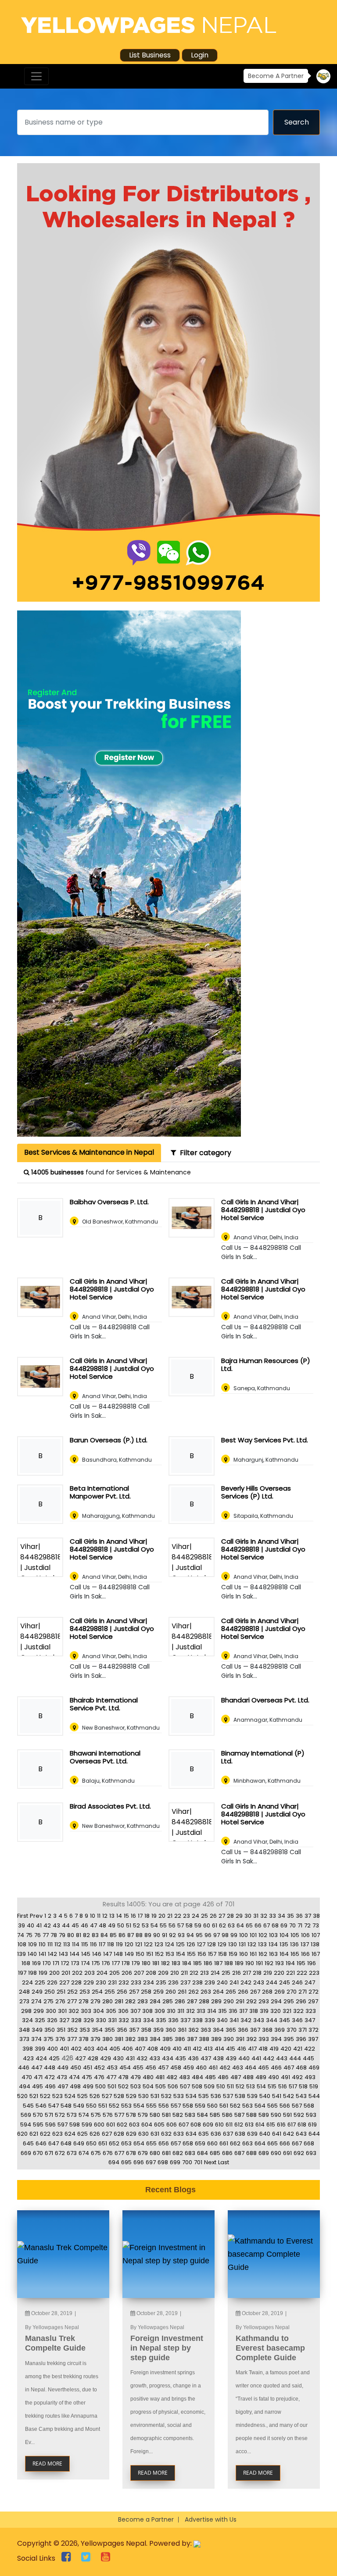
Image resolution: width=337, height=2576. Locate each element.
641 (277, 2134)
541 (277, 2096)
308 (147, 2011)
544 (314, 2096)
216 (237, 1973)
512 (240, 2086)
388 (204, 2039)
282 (130, 2001)
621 (34, 2134)
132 (252, 1944)
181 (156, 1963)
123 (159, 1944)
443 (282, 2058)
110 (42, 1944)
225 (40, 1982)
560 (212, 2106)
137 (305, 1944)
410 (177, 2049)
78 (54, 1935)
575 (96, 2115)
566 (285, 2106)
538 (240, 2096)
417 (252, 2049)
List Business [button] (150, 55)
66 (258, 1925)
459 (188, 2068)
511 (230, 2086)
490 (274, 2077)
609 (208, 2125)
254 (97, 1992)
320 (276, 2011)
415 (231, 2049)
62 (222, 1925)
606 (172, 2125)
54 (154, 1925)
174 (86, 1963)
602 (122, 2125)
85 (113, 1935)
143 (63, 1954)
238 (197, 1982)
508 (197, 2086)
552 (114, 2106)
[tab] (89, 1153)
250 (50, 1992)
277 (72, 2001)
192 (269, 1963)
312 (190, 2011)
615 (271, 2125)
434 (168, 2058)
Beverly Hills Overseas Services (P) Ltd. (256, 1492)
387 (192, 2039)
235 (161, 1982)
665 (272, 2143)
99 (234, 1935)
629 (131, 2134)
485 (210, 2077)
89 (148, 1935)
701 (198, 2162)
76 (38, 1935)
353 (85, 2030)
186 (208, 1963)
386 (180, 2039)
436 (193, 2058)
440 (244, 2058)
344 (272, 2020)
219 (268, 1973)
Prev (36, 1916)
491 (285, 2077)
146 (97, 1954)
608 (196, 2125)
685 (215, 2153)
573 (72, 2115)
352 (72, 2030)
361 (182, 2030)
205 (115, 1973)
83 (95, 1935)
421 (298, 2049)
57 (181, 1925)
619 (312, 2125)
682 (178, 2153)
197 (22, 1973)
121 (139, 1944)
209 (163, 1973)
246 (297, 1982)
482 (172, 2077)
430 (118, 2058)
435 (181, 2058)
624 (70, 2134)
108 (22, 1944)
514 (261, 2086)
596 (50, 2125)
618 (302, 2125)
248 (24, 1992)
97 (217, 1935)
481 (160, 2077)
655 (151, 2143)
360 (171, 2030)
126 (191, 1944)
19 (154, 1916)
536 (216, 2096)
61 (215, 1925)
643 (301, 2134)
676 (108, 2153)
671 (49, 2153)
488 (248, 2077)
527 (107, 2096)
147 (108, 1954)
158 (222, 1954)
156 (202, 1954)
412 (197, 2049)
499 (88, 2086)
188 (229, 1963)
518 (303, 2086)
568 (309, 2106)
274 (36, 2001)
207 (139, 1973)
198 (32, 1973)
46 (84, 1925)
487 (236, 2077)
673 (72, 2153)
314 (212, 2011)
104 (284, 1935)
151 (150, 1954)
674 (84, 2153)
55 (163, 1925)
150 (140, 1954)
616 (281, 2125)
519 (314, 2086)
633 (179, 2134)
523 (57, 2096)
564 (260, 2106)
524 (70, 2096)
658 (188, 2143)
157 (212, 1954)
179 (136, 1963)
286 (180, 2001)
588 (251, 2115)
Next (210, 2162)
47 (93, 1925)
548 (66, 2106)
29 (239, 1916)
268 (267, 1992)
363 (206, 2030)
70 (292, 1925)
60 (207, 1925)
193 (280, 1963)
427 (80, 2058)
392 (251, 2039)
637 (228, 2134)
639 (252, 2134)
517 (293, 2086)
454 (125, 2068)
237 (185, 1982)
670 (38, 2153)
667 (297, 2143)
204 (102, 1973)
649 (79, 2143)
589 (264, 2115)
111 (50, 1944)
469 (314, 2068)
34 (281, 1916)
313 (201, 2011)
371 (303, 2030)
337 (185, 2020)
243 (259, 1982)
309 (160, 2011)
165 (295, 1954)
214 (215, 1973)
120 (129, 1944)
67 (267, 1925)
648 (66, 2143)
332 (124, 2020)
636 (216, 2134)
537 (228, 2096)
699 (175, 2162)
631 (155, 2134)
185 (197, 1963)
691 (287, 2153)
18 (147, 1916)
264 (218, 1992)
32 (264, 1916)
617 (292, 2125)
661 (224, 2143)
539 (252, 2096)
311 (181, 2011)
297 (313, 2001)
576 (108, 2115)
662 (235, 2143)
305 (111, 2011)
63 (231, 1925)
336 (173, 2020)
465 (264, 2068)
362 (194, 2030)
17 (140, 1916)
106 (305, 1935)
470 (27, 2077)
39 (22, 1925)
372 (314, 2030)
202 (77, 1973)
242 (246, 1982)
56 (172, 1925)
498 (75, 2086)
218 (257, 1973)
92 (172, 1935)
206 (127, 1973)
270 (292, 1992)
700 (187, 2162)
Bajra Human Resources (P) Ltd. (266, 1365)
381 (119, 2039)
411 (187, 2049)
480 (148, 2077)
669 (26, 2153)
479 (136, 2077)
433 (155, 2058)
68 (275, 1925)
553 (126, 2106)
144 (75, 1954)
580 (155, 2115)
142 (52, 1954)
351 (61, 2030)
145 (86, 1954)
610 (219, 2125)
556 (164, 2106)
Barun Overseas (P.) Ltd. (109, 1440)
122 (148, 1944)
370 (292, 2030)
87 (131, 1935)
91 (165, 1935)
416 (242, 2049)
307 (135, 2011)
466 (276, 2068)
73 (316, 1925)
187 (218, 1963)
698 (163, 2162)
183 (176, 1963)
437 (206, 2058)
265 (231, 1992)
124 (170, 1944)
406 (127, 2049)
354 (97, 2030)
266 (243, 1992)
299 (39, 2011)
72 (307, 1925)
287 (192, 2001)
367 (255, 2030)
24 (195, 1916)
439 (231, 2058)
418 (263, 2049)
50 (121, 1925)
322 (298, 2011)
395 (289, 2039)
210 (175, 1973)
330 (101, 2020)
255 (110, 1992)
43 (56, 1925)
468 (301, 2068)
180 (146, 1963)
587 (239, 2115)
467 (289, 2068)
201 (66, 1973)
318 (254, 2011)
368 (267, 2030)
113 (67, 1944)
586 (227, 2115)
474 (74, 2077)
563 (247, 2106)
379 (95, 2039)
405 (115, 2049)
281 (119, 2001)
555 (151, 2106)
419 (274, 2049)
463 (238, 2068)
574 (84, 2115)
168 (26, 1963)
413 (208, 2049)
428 (93, 2058)
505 (161, 2086)
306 (123, 2011)
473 (62, 2077)
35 (290, 1916)
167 (316, 1954)
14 (119, 1916)
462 (225, 2068)
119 (119, 1944)
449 (63, 2068)
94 (190, 1935)
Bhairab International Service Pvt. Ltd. (104, 1704)
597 (63, 2125)
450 (76, 2068)
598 (75, 2125)
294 (276, 2001)
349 (37, 2030)
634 (191, 2134)
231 (112, 1982)
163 (273, 1954)
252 (72, 1992)
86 (122, 1935)
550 (91, 2106)
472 (50, 2077)
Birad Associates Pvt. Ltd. (110, 1806)
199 (43, 1973)
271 (303, 1992)
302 (74, 2011)
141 (42, 1954)
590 (276, 2115)
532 (166, 2096)
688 (251, 2153)
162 (263, 1954)
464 (251, 2068)
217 (247, 1973)
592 (299, 2115)
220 (279, 1973)
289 (216, 2001)
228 (76, 1982)
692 (299, 2153)
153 (170, 1954)
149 (129, 1954)
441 (256, 2058)
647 (54, 2143)
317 (243, 2011)
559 (200, 2106)
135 (284, 1944)
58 (189, 1925)
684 (203, 2153)
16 (133, 1916)
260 (171, 1992)
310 (171, 2011)
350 (50, 2030)
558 (188, 2106)
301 (62, 2011)
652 (114, 2143)
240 (222, 1982)
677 (119, 2153)
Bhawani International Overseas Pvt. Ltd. (105, 1757)
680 (155, 2153)
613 (249, 2125)
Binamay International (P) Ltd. (263, 1757)
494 (25, 2086)
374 (36, 2039)
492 (297, 2077)
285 (168, 2001)
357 (134, 2030)
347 (310, 2020)
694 (114, 2162)
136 (294, 1944)
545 (28, 2106)
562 (235, 2106)
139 (22, 1954)
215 (226, 1973)
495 (38, 2086)
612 (239, 2125)
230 (101, 1982)
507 (185, 2086)
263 (206, 1992)
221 (290, 1973)
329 (89, 2020)
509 (209, 2086)
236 (173, 1982)
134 (273, 1944)
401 (64, 2049)
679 (143, 2153)
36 (299, 1916)
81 (79, 1935)
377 (72, 2039)
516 (283, 2086)
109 (32, 1944)
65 (249, 1925)
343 (259, 2020)
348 (24, 2030)
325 (40, 2020)
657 (176, 2143)
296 (301, 2001)
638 (240, 2134)
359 (158, 2030)
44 (66, 1925)
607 (184, 2125)
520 (22, 2096)
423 (28, 2058)
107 (316, 1935)
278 (84, 2001)
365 (231, 2030)
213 (204, 1973)
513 (251, 2086)
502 (123, 2086)
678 (131, 2153)
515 (272, 2086)
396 (301, 2039)
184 (187, 1963)
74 (21, 1935)
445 (308, 2058)
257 (134, 1992)
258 (146, 1992)
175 (96, 1963)
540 (265, 2096)
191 (259, 1963)
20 (162, 1916)
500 (100, 2086)
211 (184, 1973)
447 (37, 2068)
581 (166, 2115)
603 (134, 2125)
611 (229, 2125)
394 (276, 2039)
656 (164, 2143)
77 (46, 1935)
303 (86, 2011)
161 (253, 1954)
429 (106, 2058)
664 (260, 2143)
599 (87, 2125)
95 (199, 1935)
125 (180, 1944)
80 (71, 1935)
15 (126, 1916)
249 (37, 1992)
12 (105, 1916)
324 (27, 2020)
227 (64, 1982)
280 (108, 2001)
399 (40, 2049)
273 (24, 2001)
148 (118, 1954)
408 (152, 2049)
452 (99, 2068)
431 (130, 2058)
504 (148, 2086)
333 (136, 2020)
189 (239, 1963)
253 (85, 1992)
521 (34, 2096)
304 (99, 2011)
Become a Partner (146, 2519)
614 (260, 2125)
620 (22, 2134)
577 (119, 2115)
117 (102, 1944)
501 (112, 2086)
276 (60, 2001)
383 (143, 2039)
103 (273, 1935)
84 (104, 1935)
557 (176, 2106)
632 (166, 2134)
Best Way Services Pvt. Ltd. (265, 1440)
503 (136, 2086)
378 (84, 2039)
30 (248, 1916)
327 (64, 2020)
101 (253, 1935)
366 (243, 2030)
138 (315, 1944)
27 (222, 1916)
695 (126, 2162)
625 (82, 2134)
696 (139, 2162)
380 (108, 2039)
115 (85, 1944)
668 (309, 2143)
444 (295, 2058)
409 (165, 2049)
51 (129, 1925)
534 (191, 2096)
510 (221, 2086)
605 (159, 2125)
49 (112, 1925)
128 (212, 1944)
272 (314, 1992)
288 (204, 2001)
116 (93, 1944)
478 (123, 2077)
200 (54, 1973)
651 (103, 2143)
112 (58, 1944)
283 (143, 2001)
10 (93, 1916)
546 (41, 2106)
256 (122, 1992)
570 (38, 2115)
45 (75, 1925)
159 (233, 1954)
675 (96, 2153)
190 (250, 1963)
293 (264, 2001)
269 (280, 1992)
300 (51, 2011)
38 (316, 1916)
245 (285, 1982)
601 (111, 2125)
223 (314, 1973)
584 (203, 2115)
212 (194, 1973)
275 (48, 2001)
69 (284, 1925)
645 (28, 2143)
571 (49, 2115)
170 (47, 1963)
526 (95, 2096)
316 (233, 2011)
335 (161, 2020)
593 (311, 2115)
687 (239, 2153)
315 (222, 2011)
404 (102, 2049)
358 (146, 2030)
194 (290, 1963)
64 (240, 1925)
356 (122, 2030)
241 (234, 1982)
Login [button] (200, 55)
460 (201, 2068)
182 (165, 1963)
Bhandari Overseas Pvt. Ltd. (265, 1700)
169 (36, 1963)
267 (255, 1992)
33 (272, 1916)
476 (99, 2077)
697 (151, 2162)
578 (131, 2115)
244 (272, 1982)
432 (142, 2058)
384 (155, 2039)
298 (26, 2011)
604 (147, 2125)
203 (90, 1973)
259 (158, 1992)
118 (111, 1944)
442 (269, 2058)
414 (219, 2049)
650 (91, 2143)
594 (26, 2125)
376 (60, 2039)
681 (166, 2153)
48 (102, 1925)
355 (110, 2030)
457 (163, 2068)
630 (143, 2134)
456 (151, 2068)
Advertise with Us (211, 2519)
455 (138, 2068)
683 (190, 2153)
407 (140, 2049)
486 (223, 2077)
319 (264, 2011)
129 (222, 1944)
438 (218, 2058)
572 (60, 2115)
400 (52, 2049)
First (23, 1916)
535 (204, 2096)
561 (224, 2106)
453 (112, 2068)
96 (208, 1935)
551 (103, 2106)
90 (157, 1935)
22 (178, 1916)
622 (45, 2134)
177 (116, 1963)
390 (229, 2039)
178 (126, 1963)
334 (149, 2020)
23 (186, 1916)
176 (106, 1963)
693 (311, 2153)
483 (185, 2077)
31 (256, 1916)
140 (32, 1954)
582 (178, 2115)
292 (251, 2001)
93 (181, 1935)
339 (210, 2020)
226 (52, 1982)
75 (29, 1935)
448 (50, 2068)
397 (313, 2039)
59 (198, 1925)
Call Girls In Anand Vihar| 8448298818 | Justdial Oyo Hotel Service (263, 1210)
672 (60, 2153)
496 (50, 2086)
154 (181, 1954)
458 (176, 2068)
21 (170, 1916)
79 (62, 1935)
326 (52, 2020)
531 (155, 2096)
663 (247, 2143)
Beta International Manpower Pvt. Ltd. (100, 1492)
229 (89, 1982)
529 (131, 2096)
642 (289, 2134)
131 (242, 1944)
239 (210, 1982)
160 (244, 1954)
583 (190, 2115)
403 (89, 2049)
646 (41, 2143)
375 (48, 2039)
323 (311, 2011)
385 (168, 2039)
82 (86, 1935)
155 (191, 1954)
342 (246, 2020)
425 (54, 2058)
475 (87, 2077)
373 (24, 2039)
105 (295, 1935)
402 (76, 2049)
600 (99, 2125)
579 (143, 2115)
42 (47, 1925)
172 (65, 1963)
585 (215, 2115)
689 (264, 2153)
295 (289, 2001)
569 (26, 2115)
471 (38, 2077)
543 (301, 2096)
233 (136, 1982)
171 (56, 1963)
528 (119, 2096)
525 (82, 2096)
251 (61, 1992)
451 (88, 2068)
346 (297, 2020)
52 (136, 1925)
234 (149, 1982)
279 (95, 2001)
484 (197, 2077)
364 (218, 2030)
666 (285, 2143)
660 (212, 2143)
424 (41, 2058)
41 (39, 1925)
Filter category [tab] (204, 1153)
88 (139, 1935)
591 (287, 2115)
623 (57, 2134)
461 (213, 2068)
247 (310, 1982)
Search (297, 122)
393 (264, 2039)
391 (240, 2039)
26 (213, 1916)
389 (216, 2039)
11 (99, 1916)
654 (139, 2143)
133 (262, 1944)
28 (230, 1916)
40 (30, 1925)
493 (310, 2077)
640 (265, 2134)
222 (302, 1973)
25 (204, 1916)
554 (139, 2106)
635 (204, 2134)
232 (124, 1982)
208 (151, 1973)
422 (310, 2049)
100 (244, 1935)
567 (297, 2106)
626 (95, 2134)
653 (126, 2143)
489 (261, 2077)
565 (272, 2106)
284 (155, 2001)
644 (314, 2134)
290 (229, 2001)
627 (107, 2134)
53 (145, 1925)
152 (159, 1954)
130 (233, 1944)
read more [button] (47, 2464)
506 (173, 2086)
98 (225, 1935)
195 (301, 1963)
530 (143, 2096)
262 (194, 1992)
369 (280, 2030)
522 (45, 2096)
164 (284, 1954)
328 (76, 2020)
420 (286, 2049)
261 (182, 1992)
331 (112, 2020)
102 (263, 1935)
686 (227, 2153)
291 (240, 2001)
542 (289, 2096)
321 (287, 2011)
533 (179, 2096)
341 (234, 2020)
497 (63, 2086)
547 (54, 2106)
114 (76, 1944)
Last (224, 2162)
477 (111, 2077)
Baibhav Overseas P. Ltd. (109, 1202)
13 (112, 1916)
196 (312, 1963)
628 (119, 2134)
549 (79, 2106)
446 (24, 2068)
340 (222, 2020)
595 (38, 2125)
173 (75, 1963)
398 (28, 2049)
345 (285, 2020)
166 (305, 1954)
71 (300, 1925)
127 (201, 1944)
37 (308, 1916)
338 (197, 2020)
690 (276, 2153)
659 (200, 2143)
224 (27, 1982)
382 (130, 2039)
